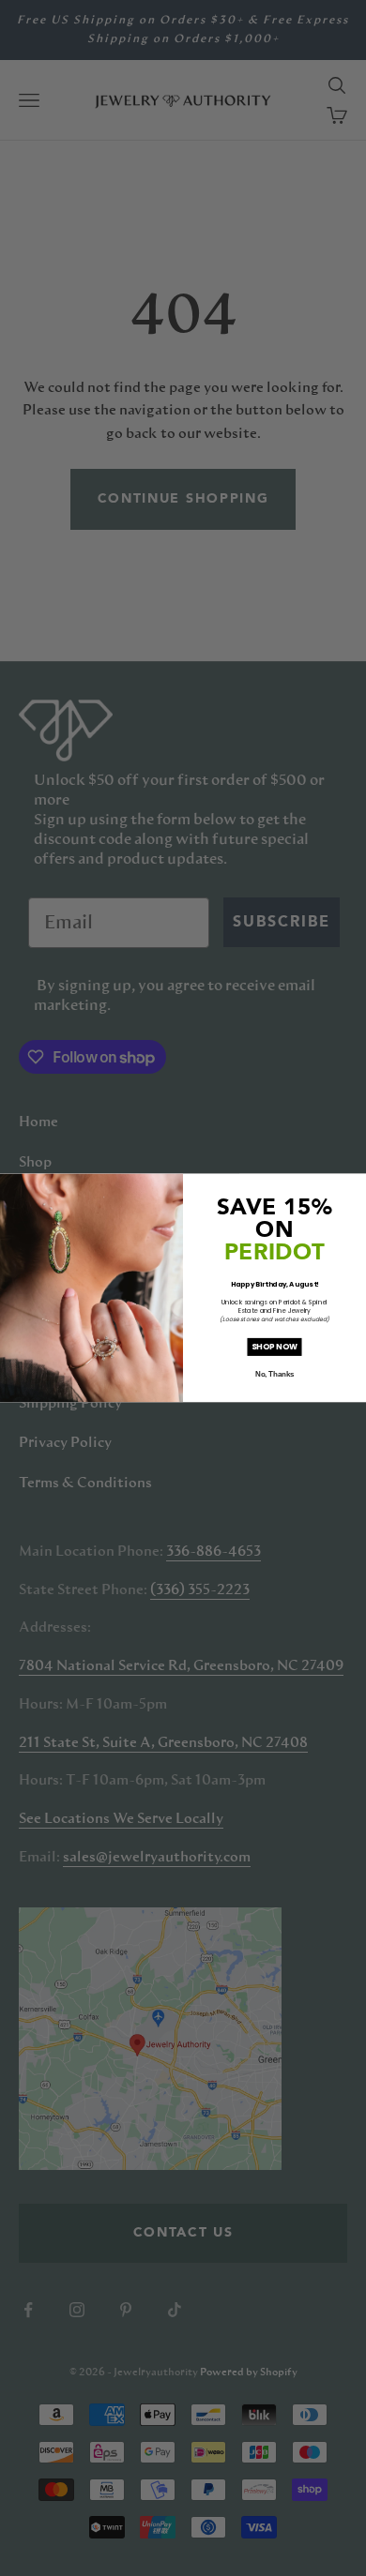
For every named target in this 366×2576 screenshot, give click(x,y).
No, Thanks (274, 1375)
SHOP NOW (274, 1347)
